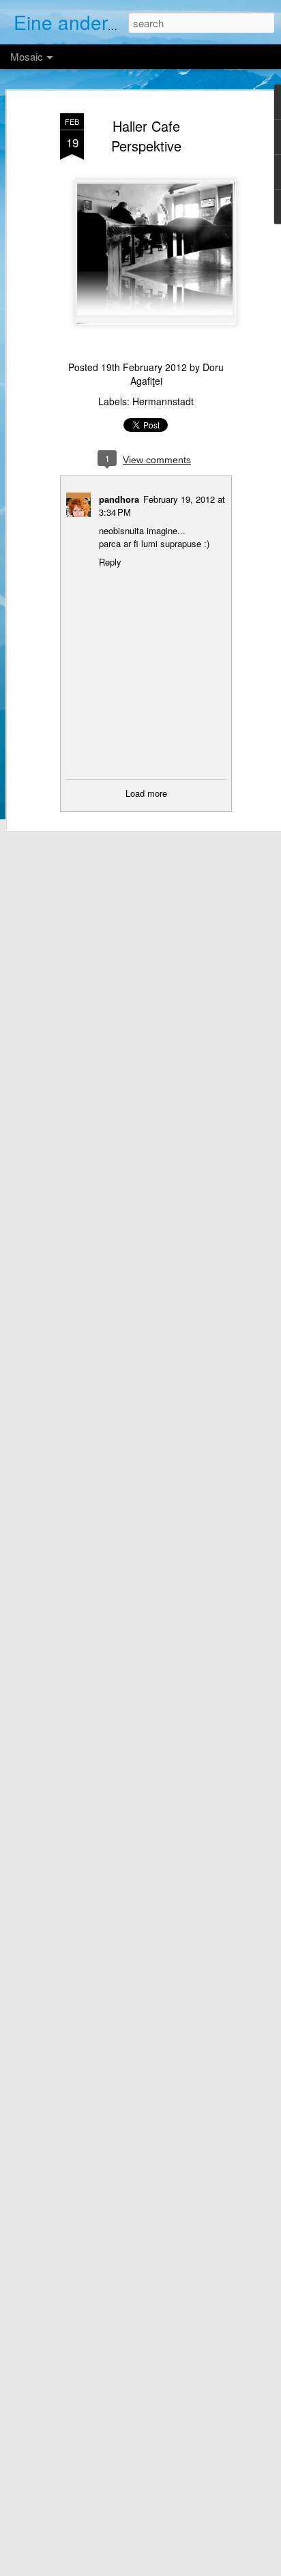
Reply (110, 562)
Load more (146, 793)
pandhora (119, 499)
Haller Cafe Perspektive (146, 136)
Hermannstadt (163, 401)
